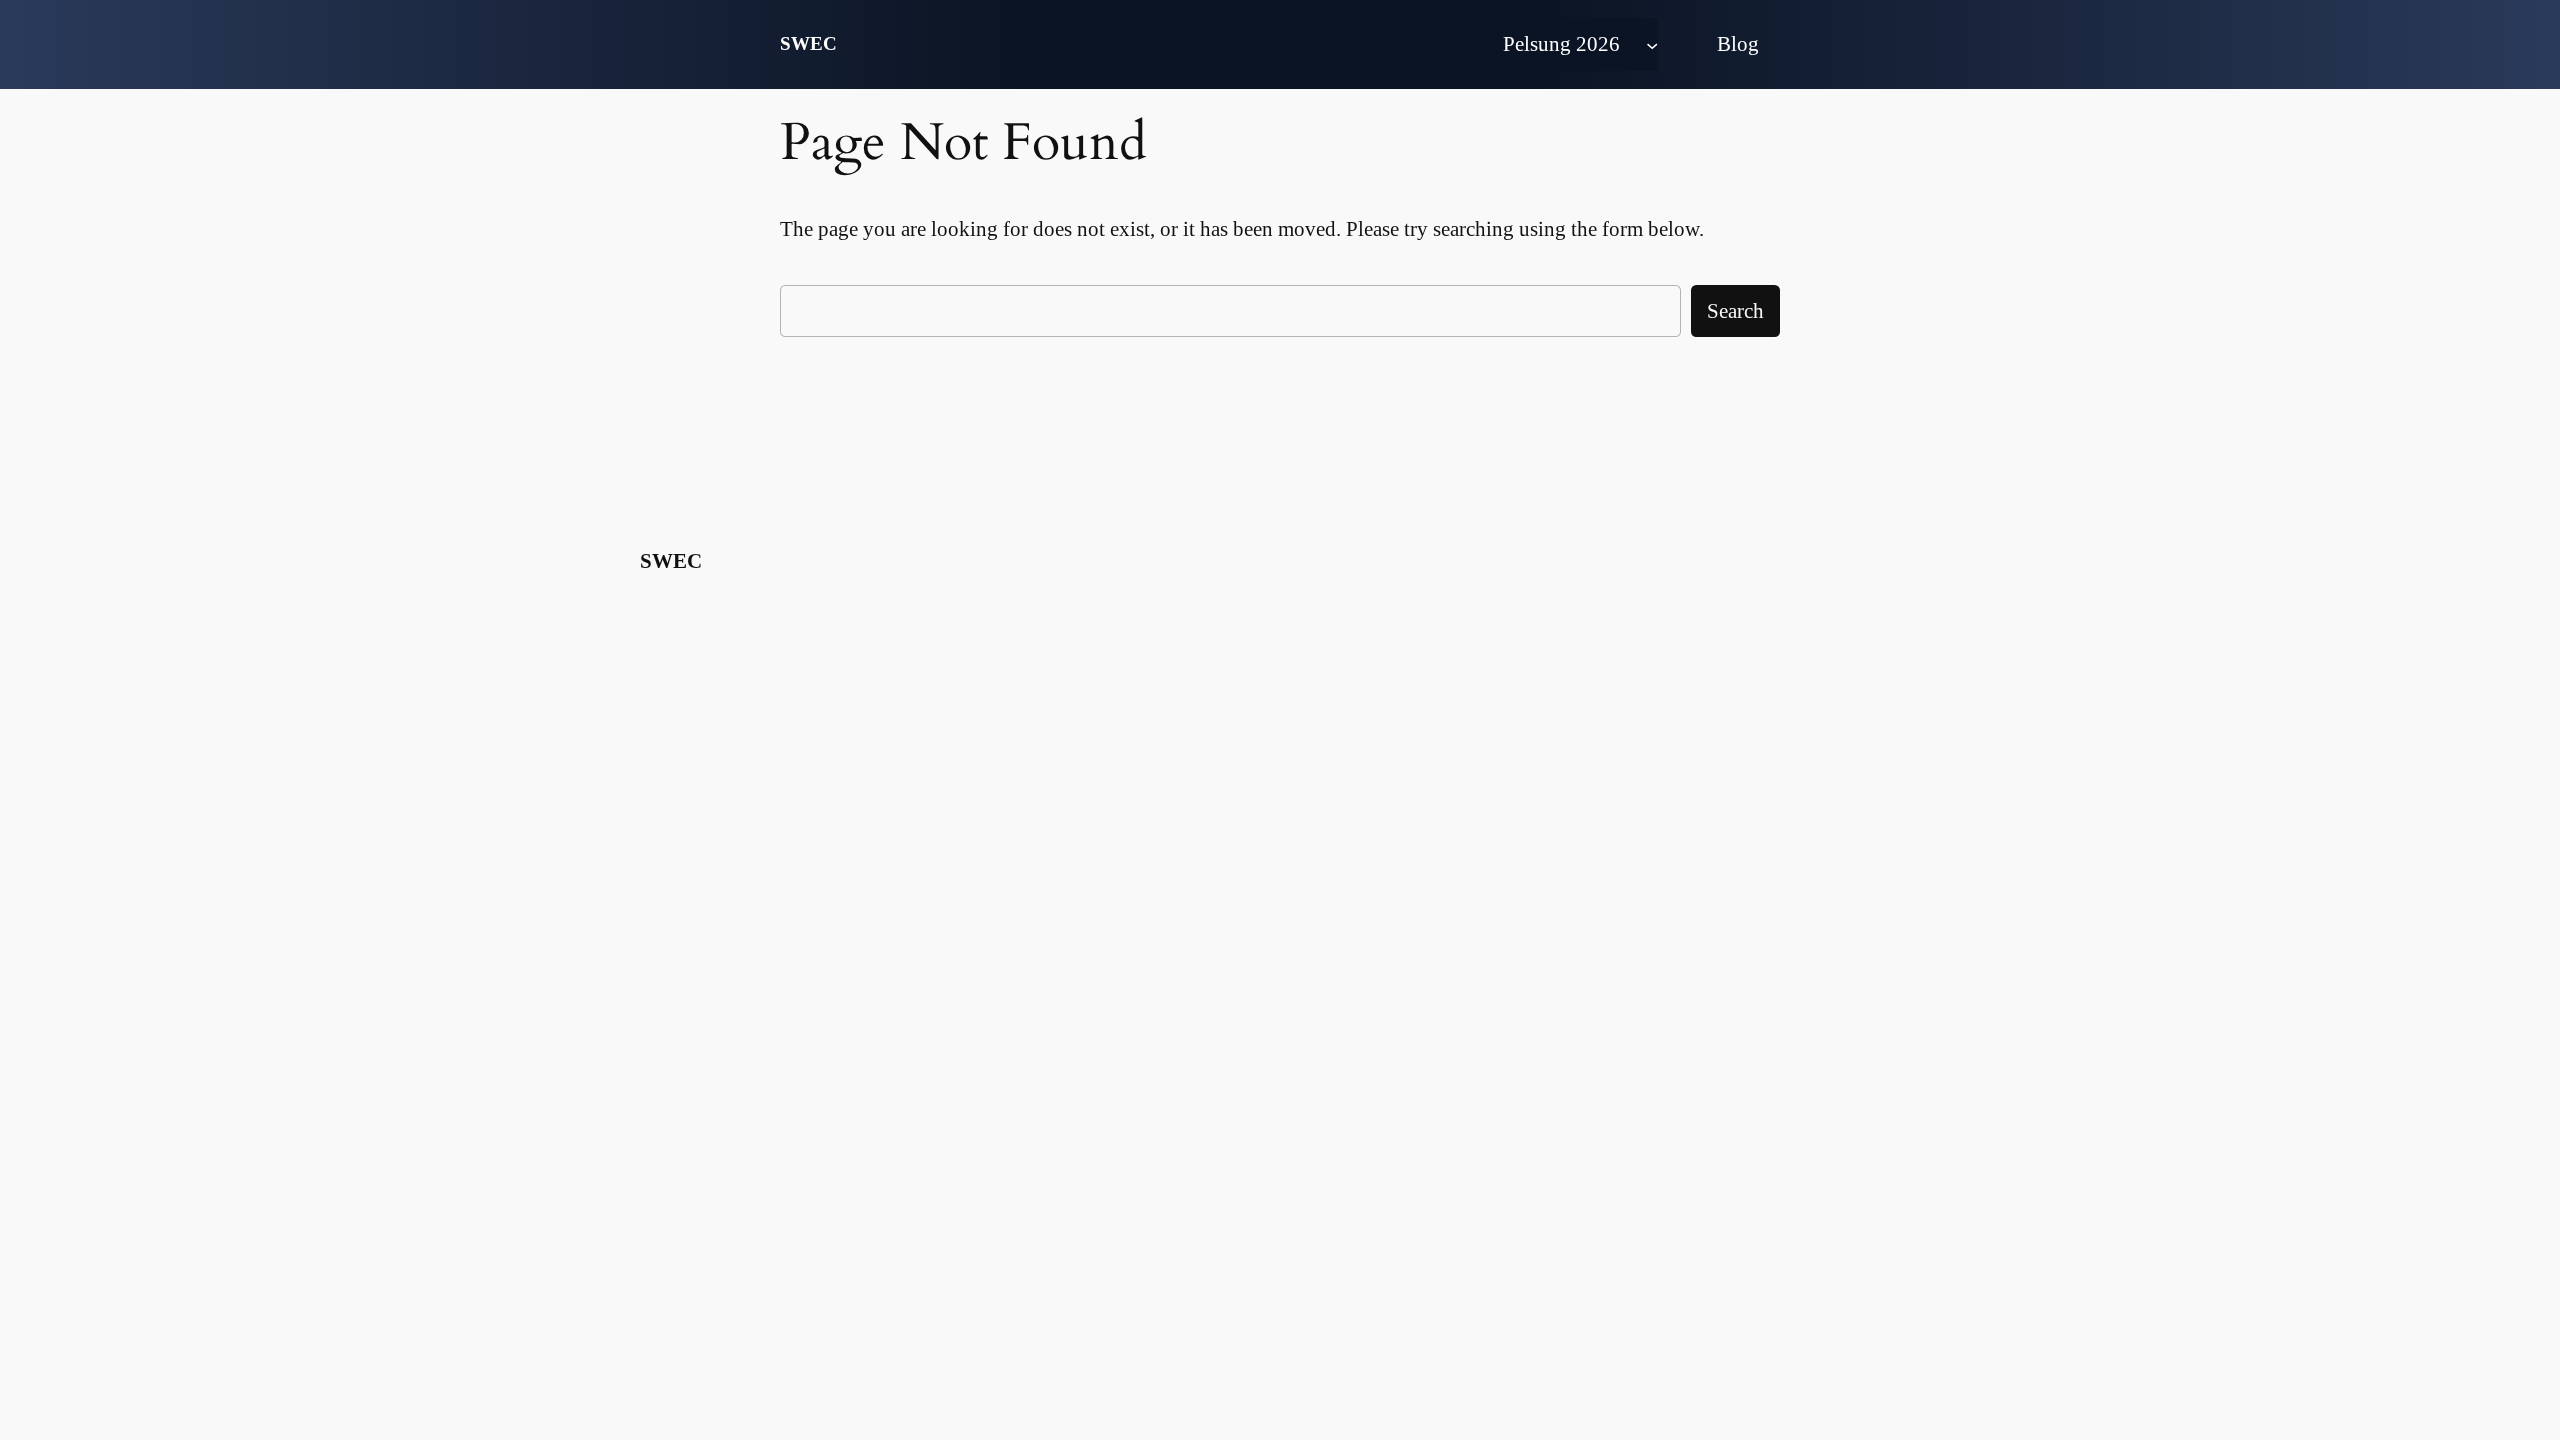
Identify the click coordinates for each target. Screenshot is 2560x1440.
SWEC (808, 43)
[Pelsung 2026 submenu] (1652, 44)
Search (1735, 310)
